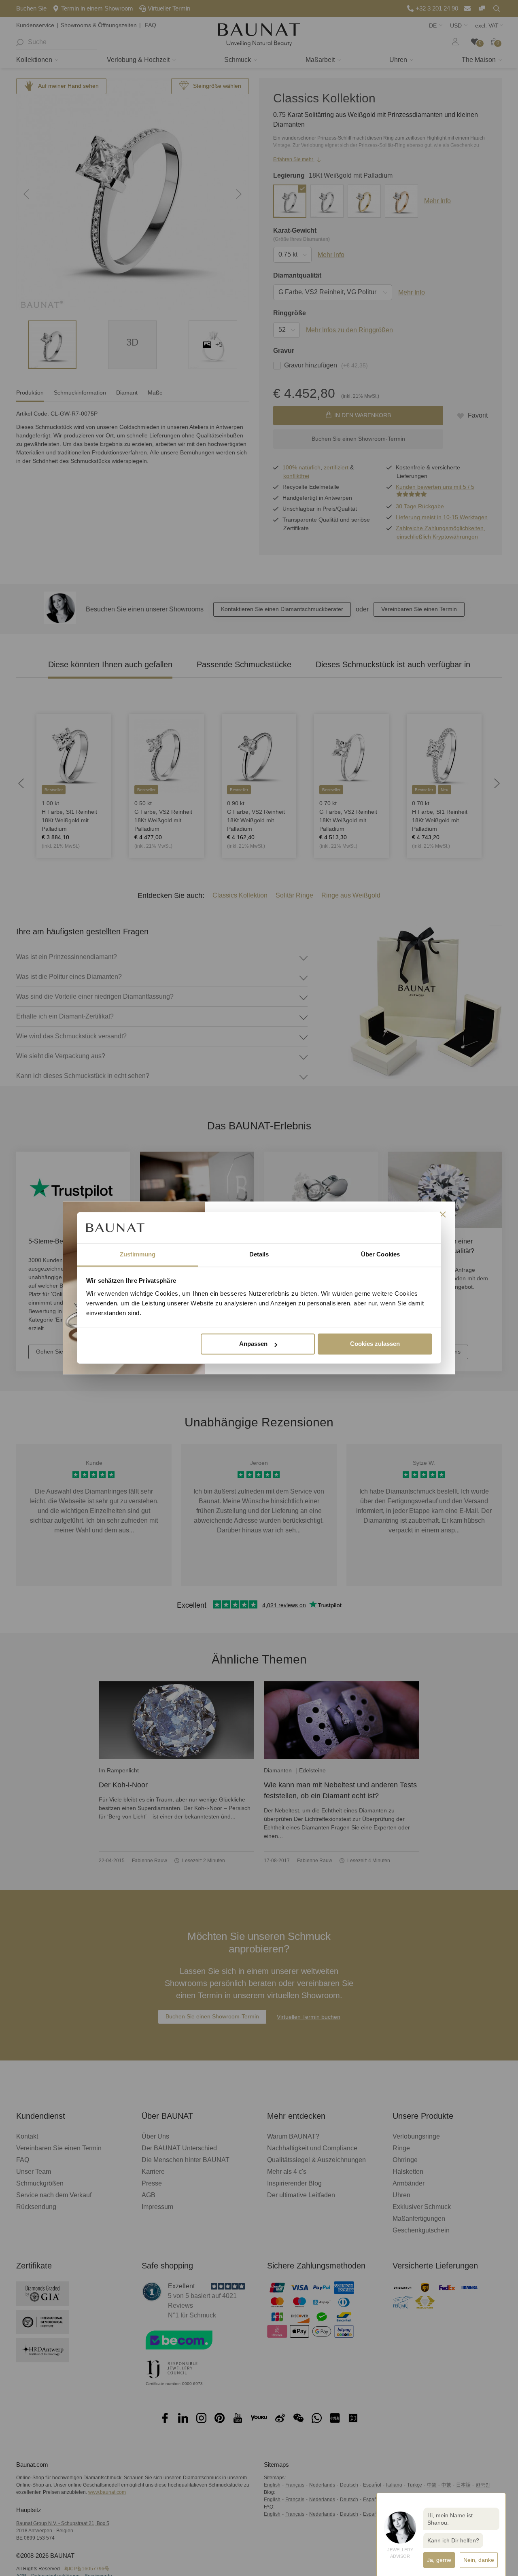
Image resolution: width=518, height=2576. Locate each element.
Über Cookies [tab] (380, 1254)
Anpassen (253, 1344)
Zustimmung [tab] (138, 1254)
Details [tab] (259, 1254)
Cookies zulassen (375, 1344)
